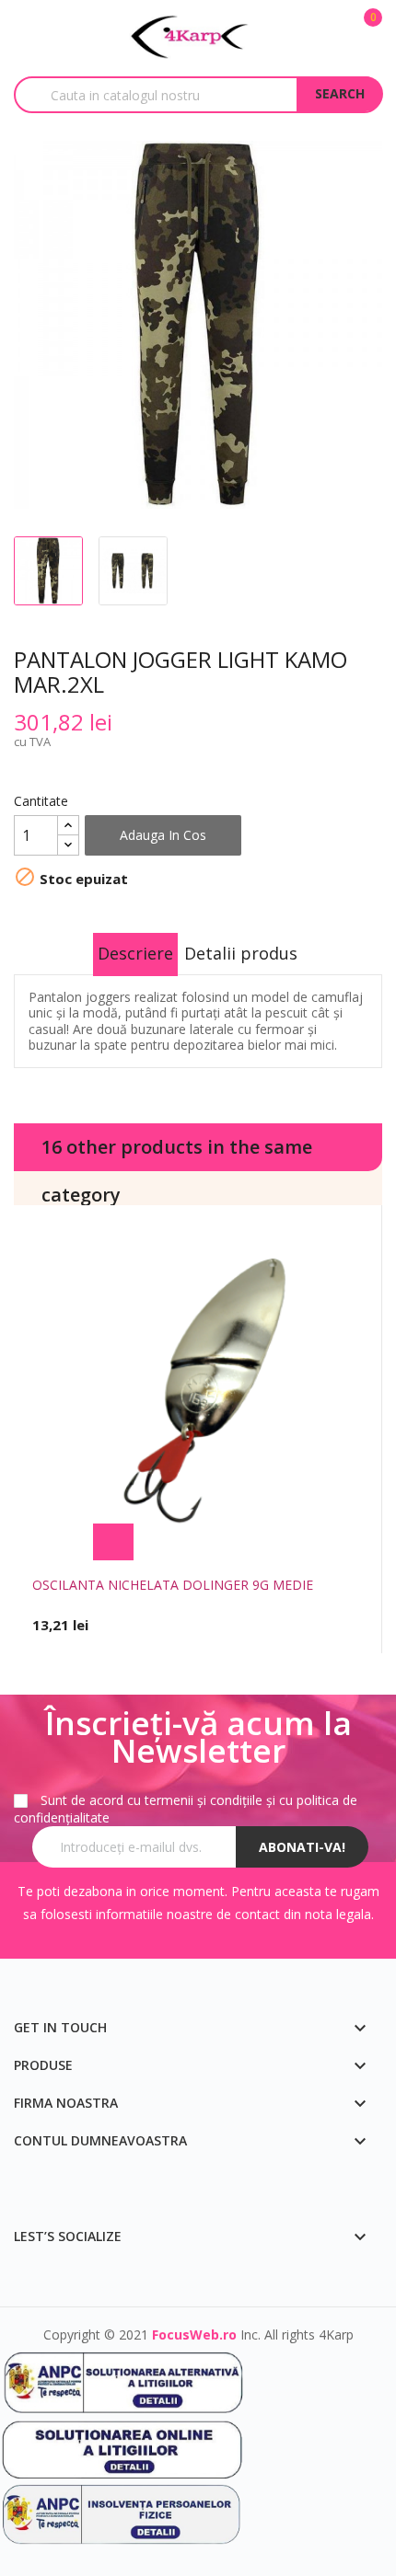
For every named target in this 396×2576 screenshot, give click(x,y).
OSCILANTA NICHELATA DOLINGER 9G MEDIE (173, 1585)
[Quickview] (284, 1542)
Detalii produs (241, 953)
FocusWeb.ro (194, 2334)
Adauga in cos (163, 835)
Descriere (135, 953)
